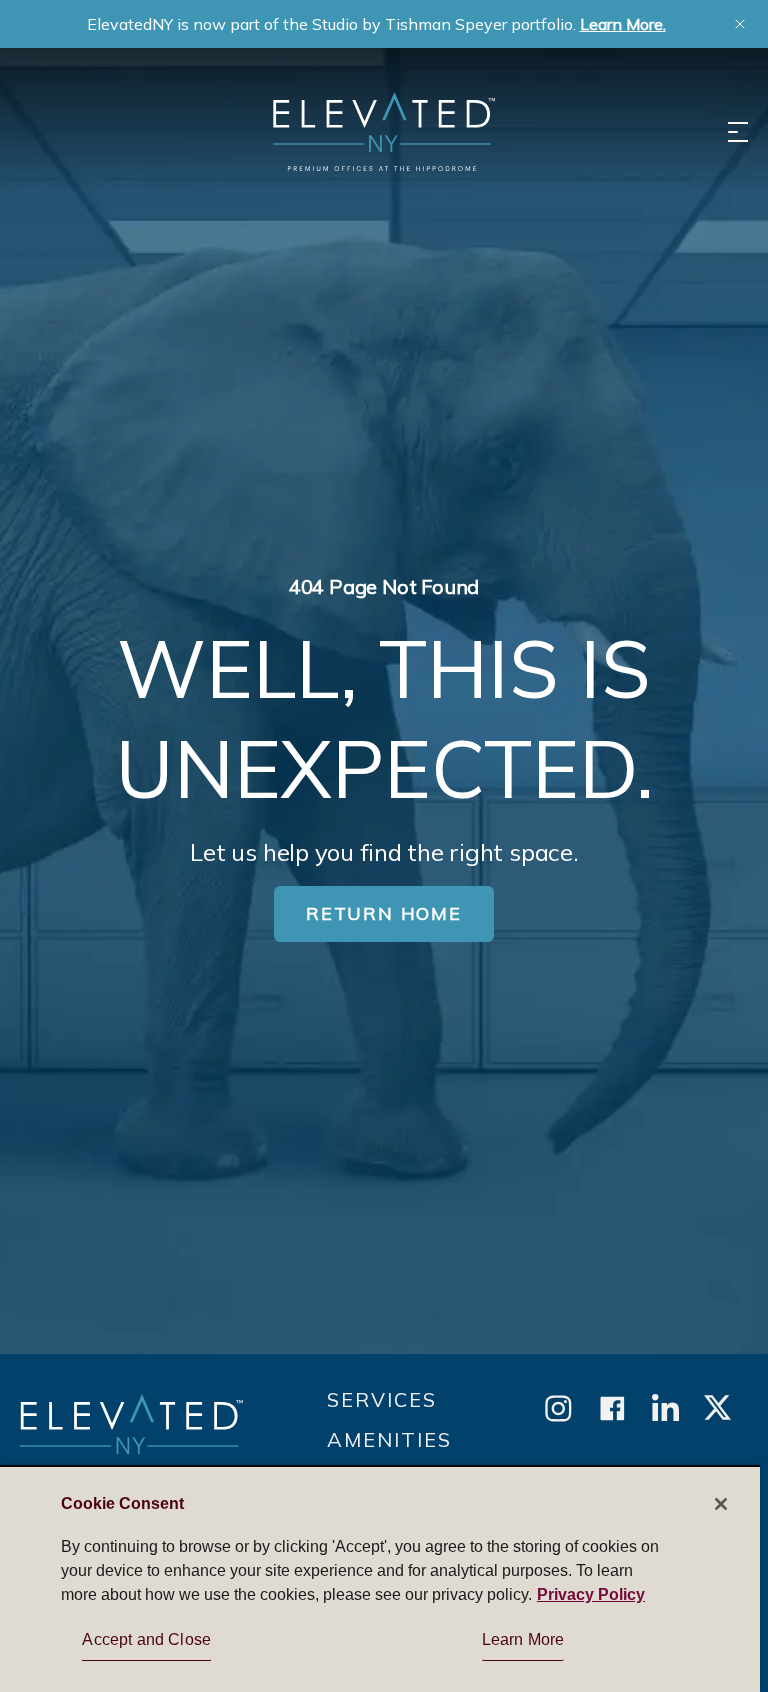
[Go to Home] (384, 131)
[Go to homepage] (131, 1433)
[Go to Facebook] (612, 1409)
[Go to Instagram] (558, 1409)
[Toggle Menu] (738, 132)
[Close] (721, 1504)
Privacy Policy (591, 1594)
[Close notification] (740, 24)
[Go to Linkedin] (665, 1409)
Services (382, 1399)
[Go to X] (717, 1409)
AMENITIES (389, 1439)
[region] (380, 1578)
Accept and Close (146, 1639)
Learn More (523, 1639)
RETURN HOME (384, 913)
